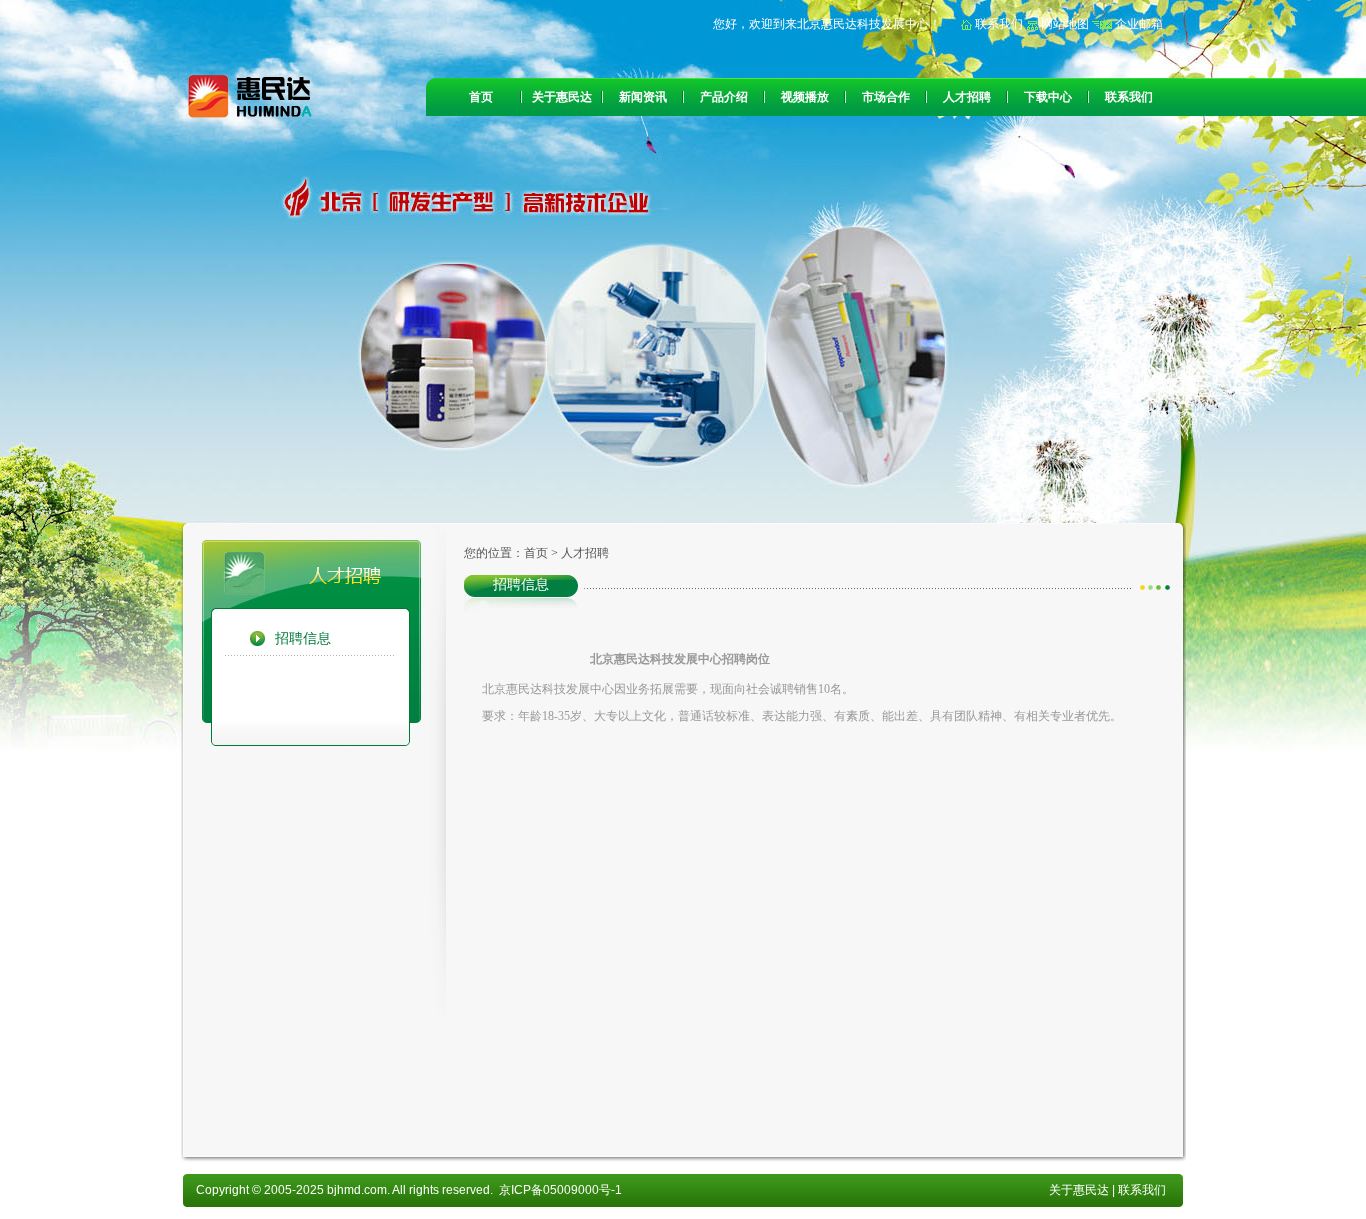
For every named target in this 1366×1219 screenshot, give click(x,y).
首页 (481, 97)
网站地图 (1063, 24)
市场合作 (886, 97)
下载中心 (1048, 97)
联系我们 (997, 24)
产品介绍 (724, 97)
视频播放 (805, 97)
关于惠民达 (562, 97)
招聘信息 (303, 638)
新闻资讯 (643, 97)
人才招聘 (967, 97)
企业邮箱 (1137, 24)
